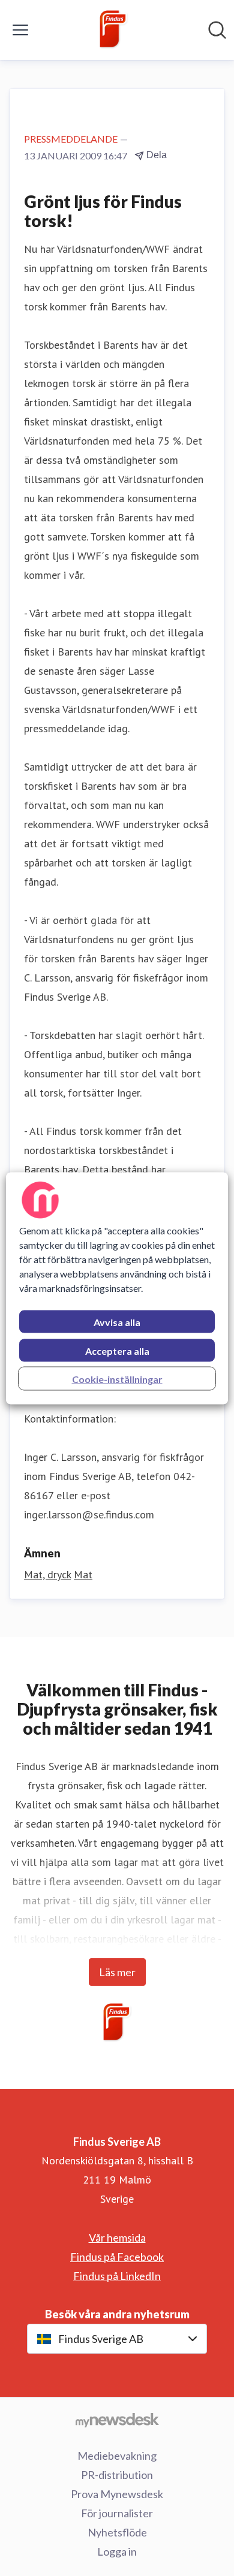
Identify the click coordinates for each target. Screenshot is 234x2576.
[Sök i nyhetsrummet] (217, 30)
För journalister (117, 2513)
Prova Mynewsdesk (117, 2494)
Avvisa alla (117, 1322)
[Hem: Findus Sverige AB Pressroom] (113, 30)
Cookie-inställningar (117, 1378)
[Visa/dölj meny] (20, 30)
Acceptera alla (117, 1350)
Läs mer (117, 1972)
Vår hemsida (117, 2237)
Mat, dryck (47, 1574)
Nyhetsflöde (117, 2532)
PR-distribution (117, 2475)
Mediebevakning (117, 2456)
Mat (83, 1574)
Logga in (117, 2551)
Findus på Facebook (117, 2257)
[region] (117, 1288)
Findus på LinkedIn (117, 2276)
